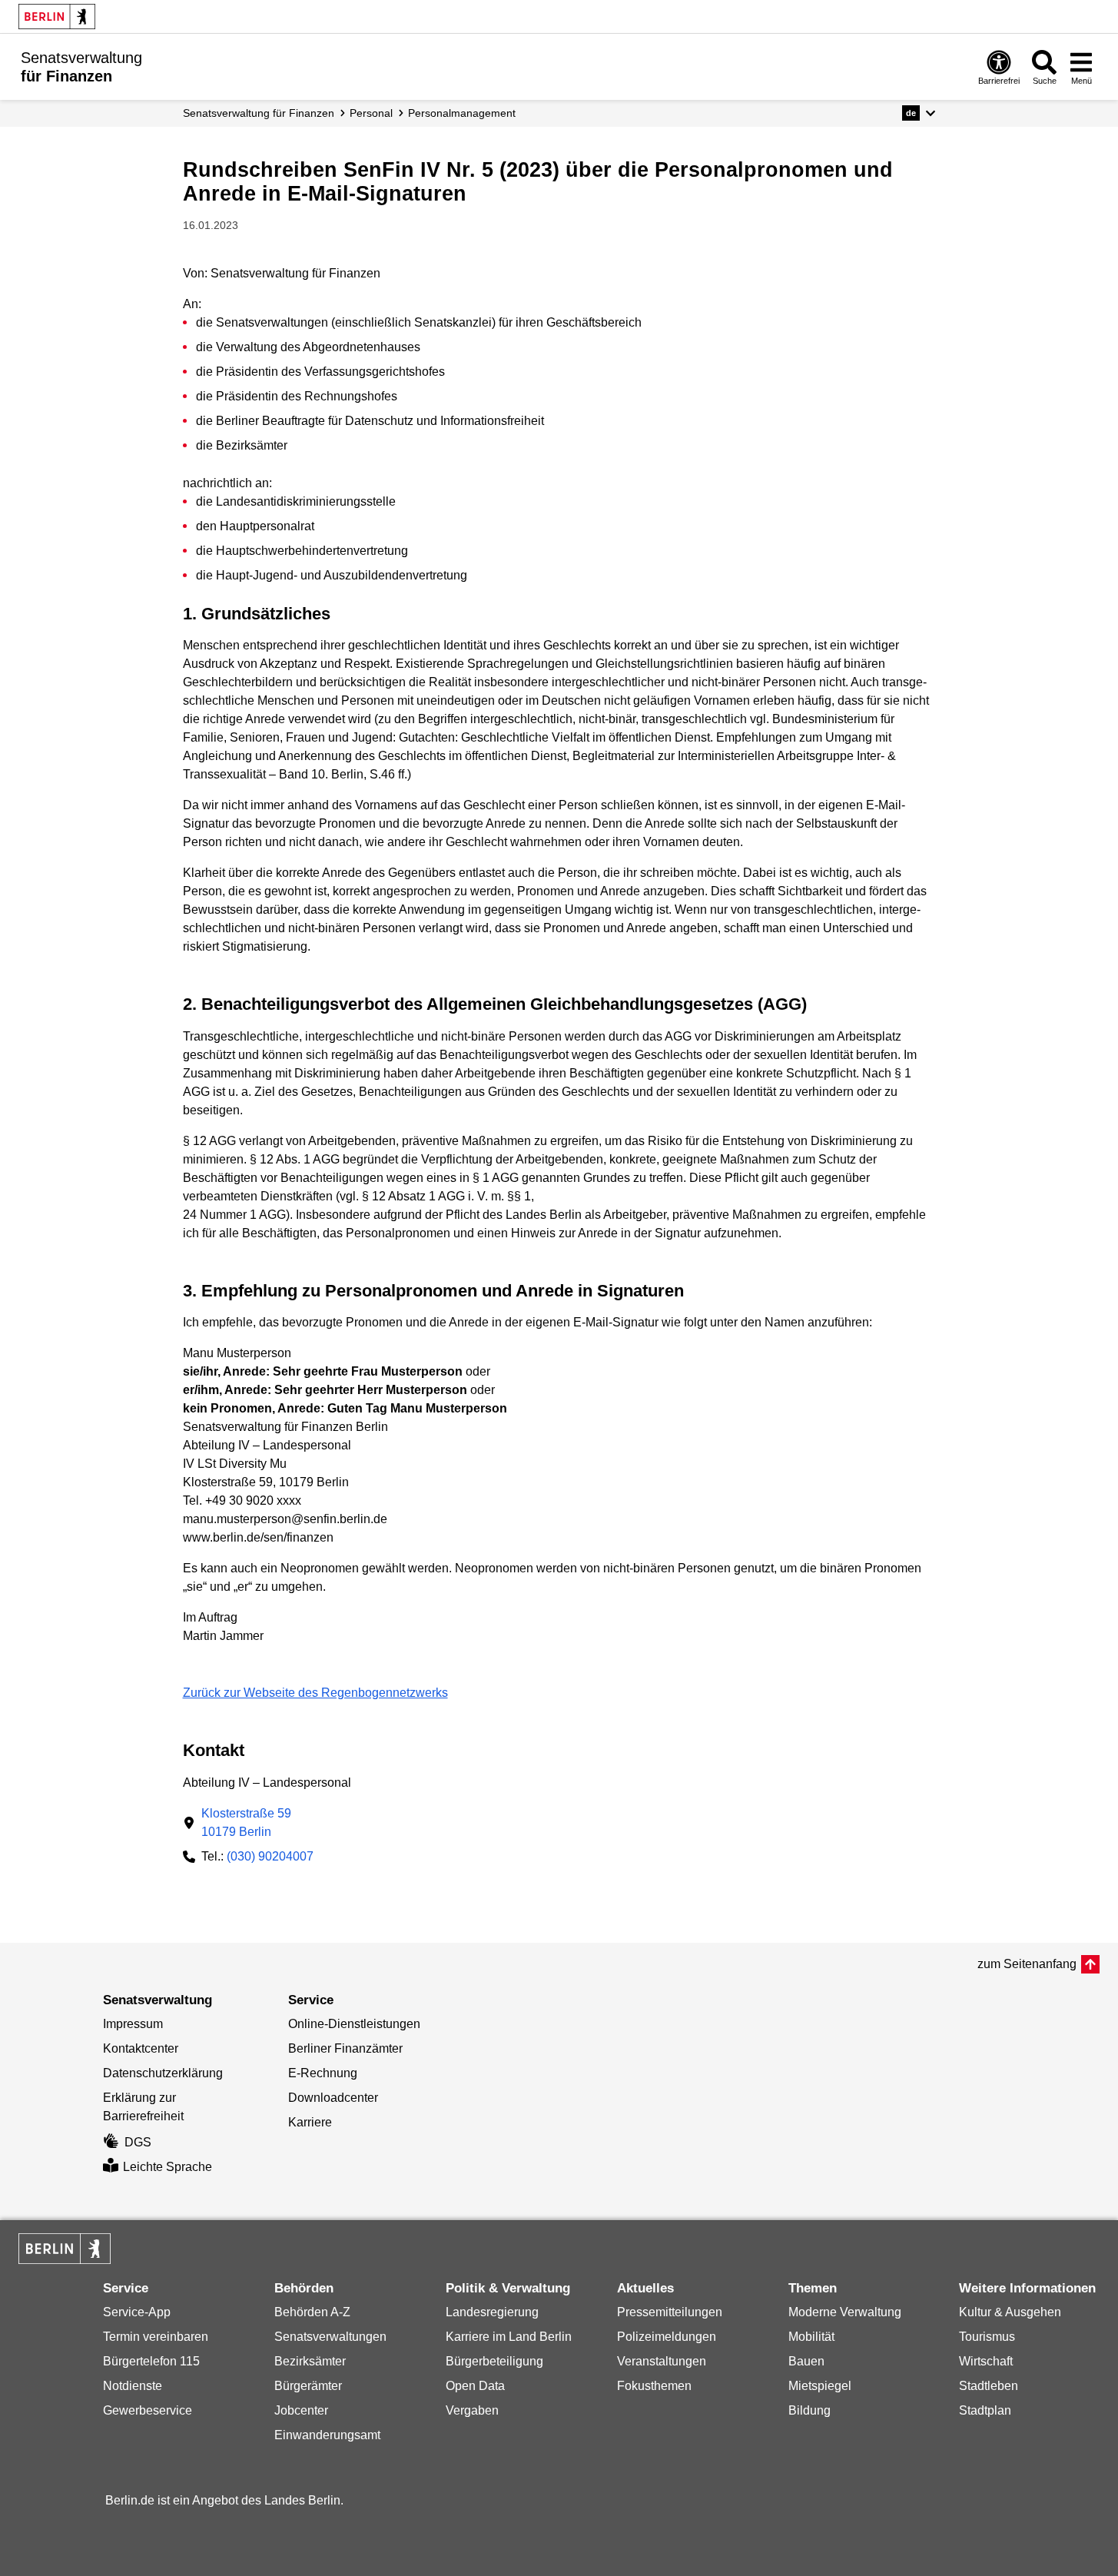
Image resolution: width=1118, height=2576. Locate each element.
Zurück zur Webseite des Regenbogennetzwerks (315, 1693)
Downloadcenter (333, 2098)
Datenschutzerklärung (163, 2073)
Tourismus (987, 2337)
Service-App (137, 2312)
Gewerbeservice (148, 2410)
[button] (919, 113)
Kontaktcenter (141, 2048)
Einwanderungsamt (327, 2435)
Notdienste (133, 2386)
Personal (371, 113)
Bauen (806, 2361)
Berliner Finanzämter (345, 2048)
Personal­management (462, 113)
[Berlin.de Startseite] (57, 17)
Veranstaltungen (662, 2361)
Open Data (475, 2386)
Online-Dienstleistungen (354, 2024)
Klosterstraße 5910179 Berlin (246, 1822)
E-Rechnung (323, 2073)
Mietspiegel (820, 2386)
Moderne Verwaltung (845, 2312)
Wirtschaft (986, 2361)
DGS (138, 2142)
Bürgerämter (308, 2386)
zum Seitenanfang (1027, 1964)
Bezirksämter (310, 2361)
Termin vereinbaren (156, 2337)
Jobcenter (301, 2410)
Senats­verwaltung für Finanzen (259, 113)
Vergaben (472, 2410)
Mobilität (811, 2337)
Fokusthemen (654, 2386)
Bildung (809, 2410)
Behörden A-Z (312, 2312)
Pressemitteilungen (670, 2312)
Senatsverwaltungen (330, 2337)
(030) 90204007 (270, 1856)
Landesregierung (492, 2312)
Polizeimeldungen (667, 2337)
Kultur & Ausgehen (1010, 2312)
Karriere (310, 2122)
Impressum (133, 2024)
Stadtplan (985, 2410)
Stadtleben (989, 2386)
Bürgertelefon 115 (151, 2361)
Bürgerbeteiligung (494, 2361)
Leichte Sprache (168, 2167)
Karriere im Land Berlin (509, 2337)
